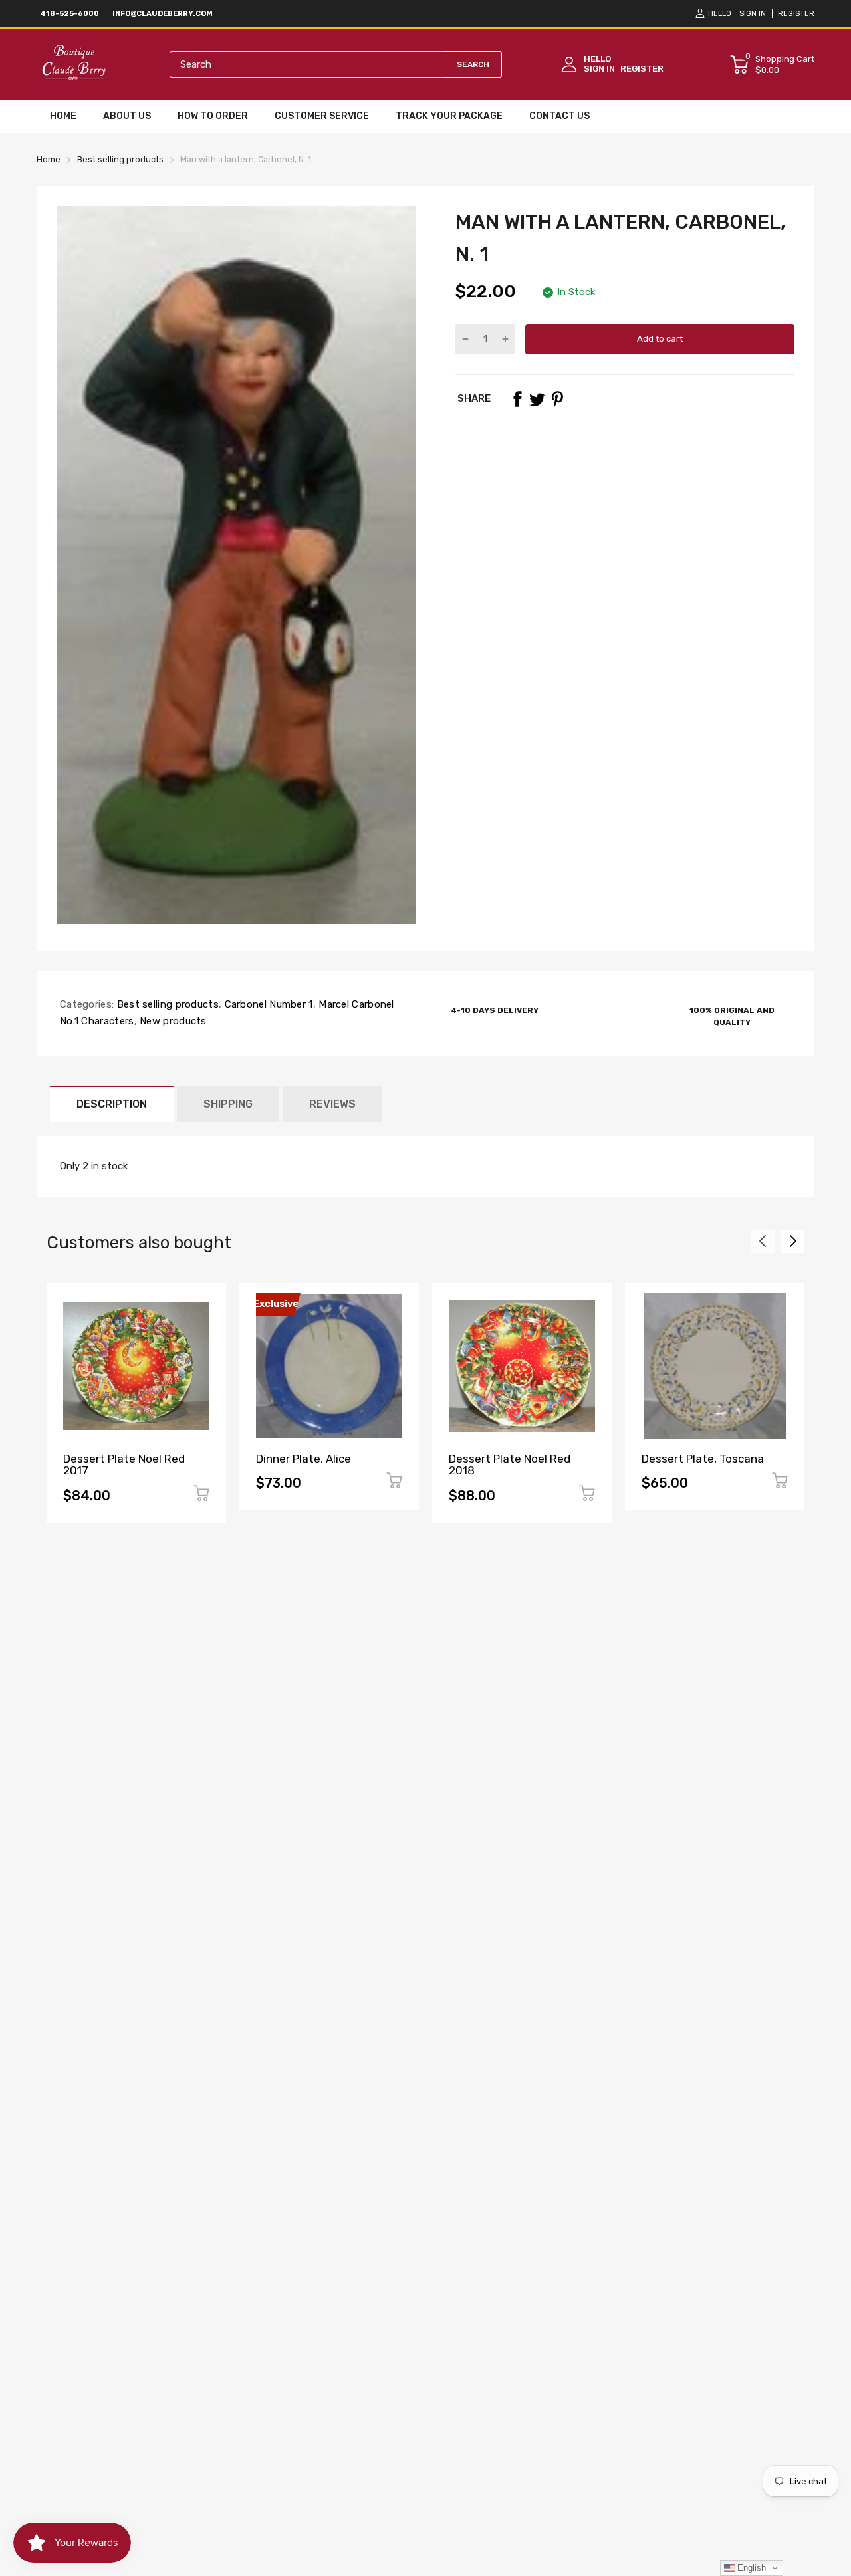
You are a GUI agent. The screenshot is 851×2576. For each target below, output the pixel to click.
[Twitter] (537, 399)
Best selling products (166, 1004)
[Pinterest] (557, 399)
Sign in (753, 14)
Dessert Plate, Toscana (703, 1459)
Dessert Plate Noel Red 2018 (510, 1465)
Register (796, 14)
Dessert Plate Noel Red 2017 (124, 1465)
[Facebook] (517, 399)
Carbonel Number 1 (267, 1004)
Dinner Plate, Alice (304, 1459)
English (750, 2568)
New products (172, 1021)
